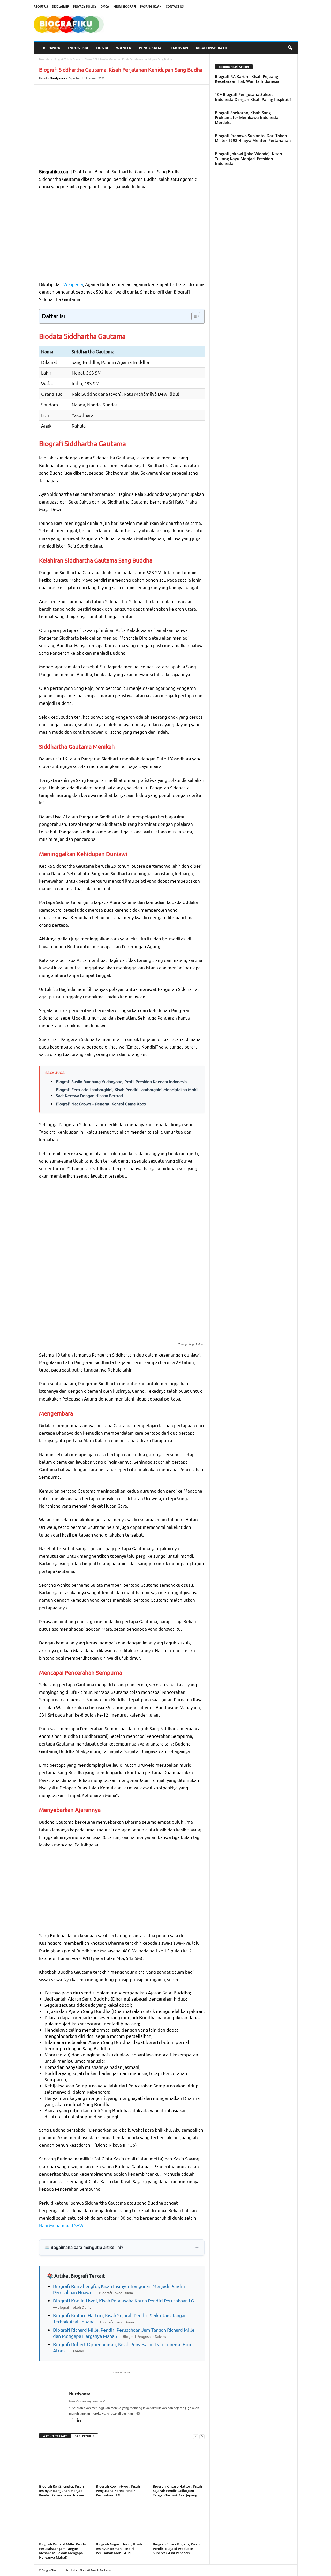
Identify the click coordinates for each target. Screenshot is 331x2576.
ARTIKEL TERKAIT (55, 2436)
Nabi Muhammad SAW (61, 2225)
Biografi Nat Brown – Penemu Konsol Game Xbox (101, 1104)
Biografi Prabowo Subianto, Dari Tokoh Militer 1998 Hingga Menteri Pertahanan (253, 138)
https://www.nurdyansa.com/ (87, 2401)
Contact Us (175, 6)
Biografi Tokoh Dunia (67, 59)
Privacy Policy (85, 6)
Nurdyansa (57, 78)
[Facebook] (73, 2421)
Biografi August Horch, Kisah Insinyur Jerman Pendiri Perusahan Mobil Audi (119, 2549)
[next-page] (202, 2436)
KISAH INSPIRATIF (212, 48)
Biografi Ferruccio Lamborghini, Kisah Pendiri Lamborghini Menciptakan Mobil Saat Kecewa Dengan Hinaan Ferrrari (127, 1092)
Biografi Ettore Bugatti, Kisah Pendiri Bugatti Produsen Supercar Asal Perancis (176, 2549)
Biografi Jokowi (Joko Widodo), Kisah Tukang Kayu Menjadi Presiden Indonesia (249, 159)
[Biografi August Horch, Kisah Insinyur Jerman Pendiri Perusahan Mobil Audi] (122, 2521)
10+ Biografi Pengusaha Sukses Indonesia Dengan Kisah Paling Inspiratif (253, 97)
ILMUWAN (179, 48)
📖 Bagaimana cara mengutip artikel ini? (84, 2247)
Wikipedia (73, 284)
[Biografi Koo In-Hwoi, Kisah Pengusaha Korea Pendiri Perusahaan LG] (122, 2463)
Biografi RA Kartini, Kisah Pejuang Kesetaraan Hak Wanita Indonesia (247, 79)
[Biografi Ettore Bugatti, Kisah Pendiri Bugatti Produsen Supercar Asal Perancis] (179, 2521)
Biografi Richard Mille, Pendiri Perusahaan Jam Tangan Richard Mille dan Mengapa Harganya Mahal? (63, 2551)
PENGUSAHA (150, 48)
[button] (290, 48)
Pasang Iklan (151, 6)
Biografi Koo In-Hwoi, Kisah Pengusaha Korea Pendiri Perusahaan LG (123, 2300)
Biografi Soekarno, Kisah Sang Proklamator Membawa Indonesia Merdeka (247, 117)
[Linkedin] (79, 2421)
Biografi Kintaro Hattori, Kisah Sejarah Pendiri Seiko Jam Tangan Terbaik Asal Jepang (177, 2491)
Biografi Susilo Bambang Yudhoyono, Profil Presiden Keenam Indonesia (121, 1081)
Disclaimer (61, 6)
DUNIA (102, 48)
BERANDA (52, 48)
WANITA (124, 48)
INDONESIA (78, 48)
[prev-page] (196, 2436)
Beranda (44, 59)
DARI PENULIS (84, 2436)
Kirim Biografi (125, 6)
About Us (41, 6)
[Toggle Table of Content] (193, 316)
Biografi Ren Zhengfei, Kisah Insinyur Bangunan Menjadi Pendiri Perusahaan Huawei (62, 2491)
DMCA (105, 6)
